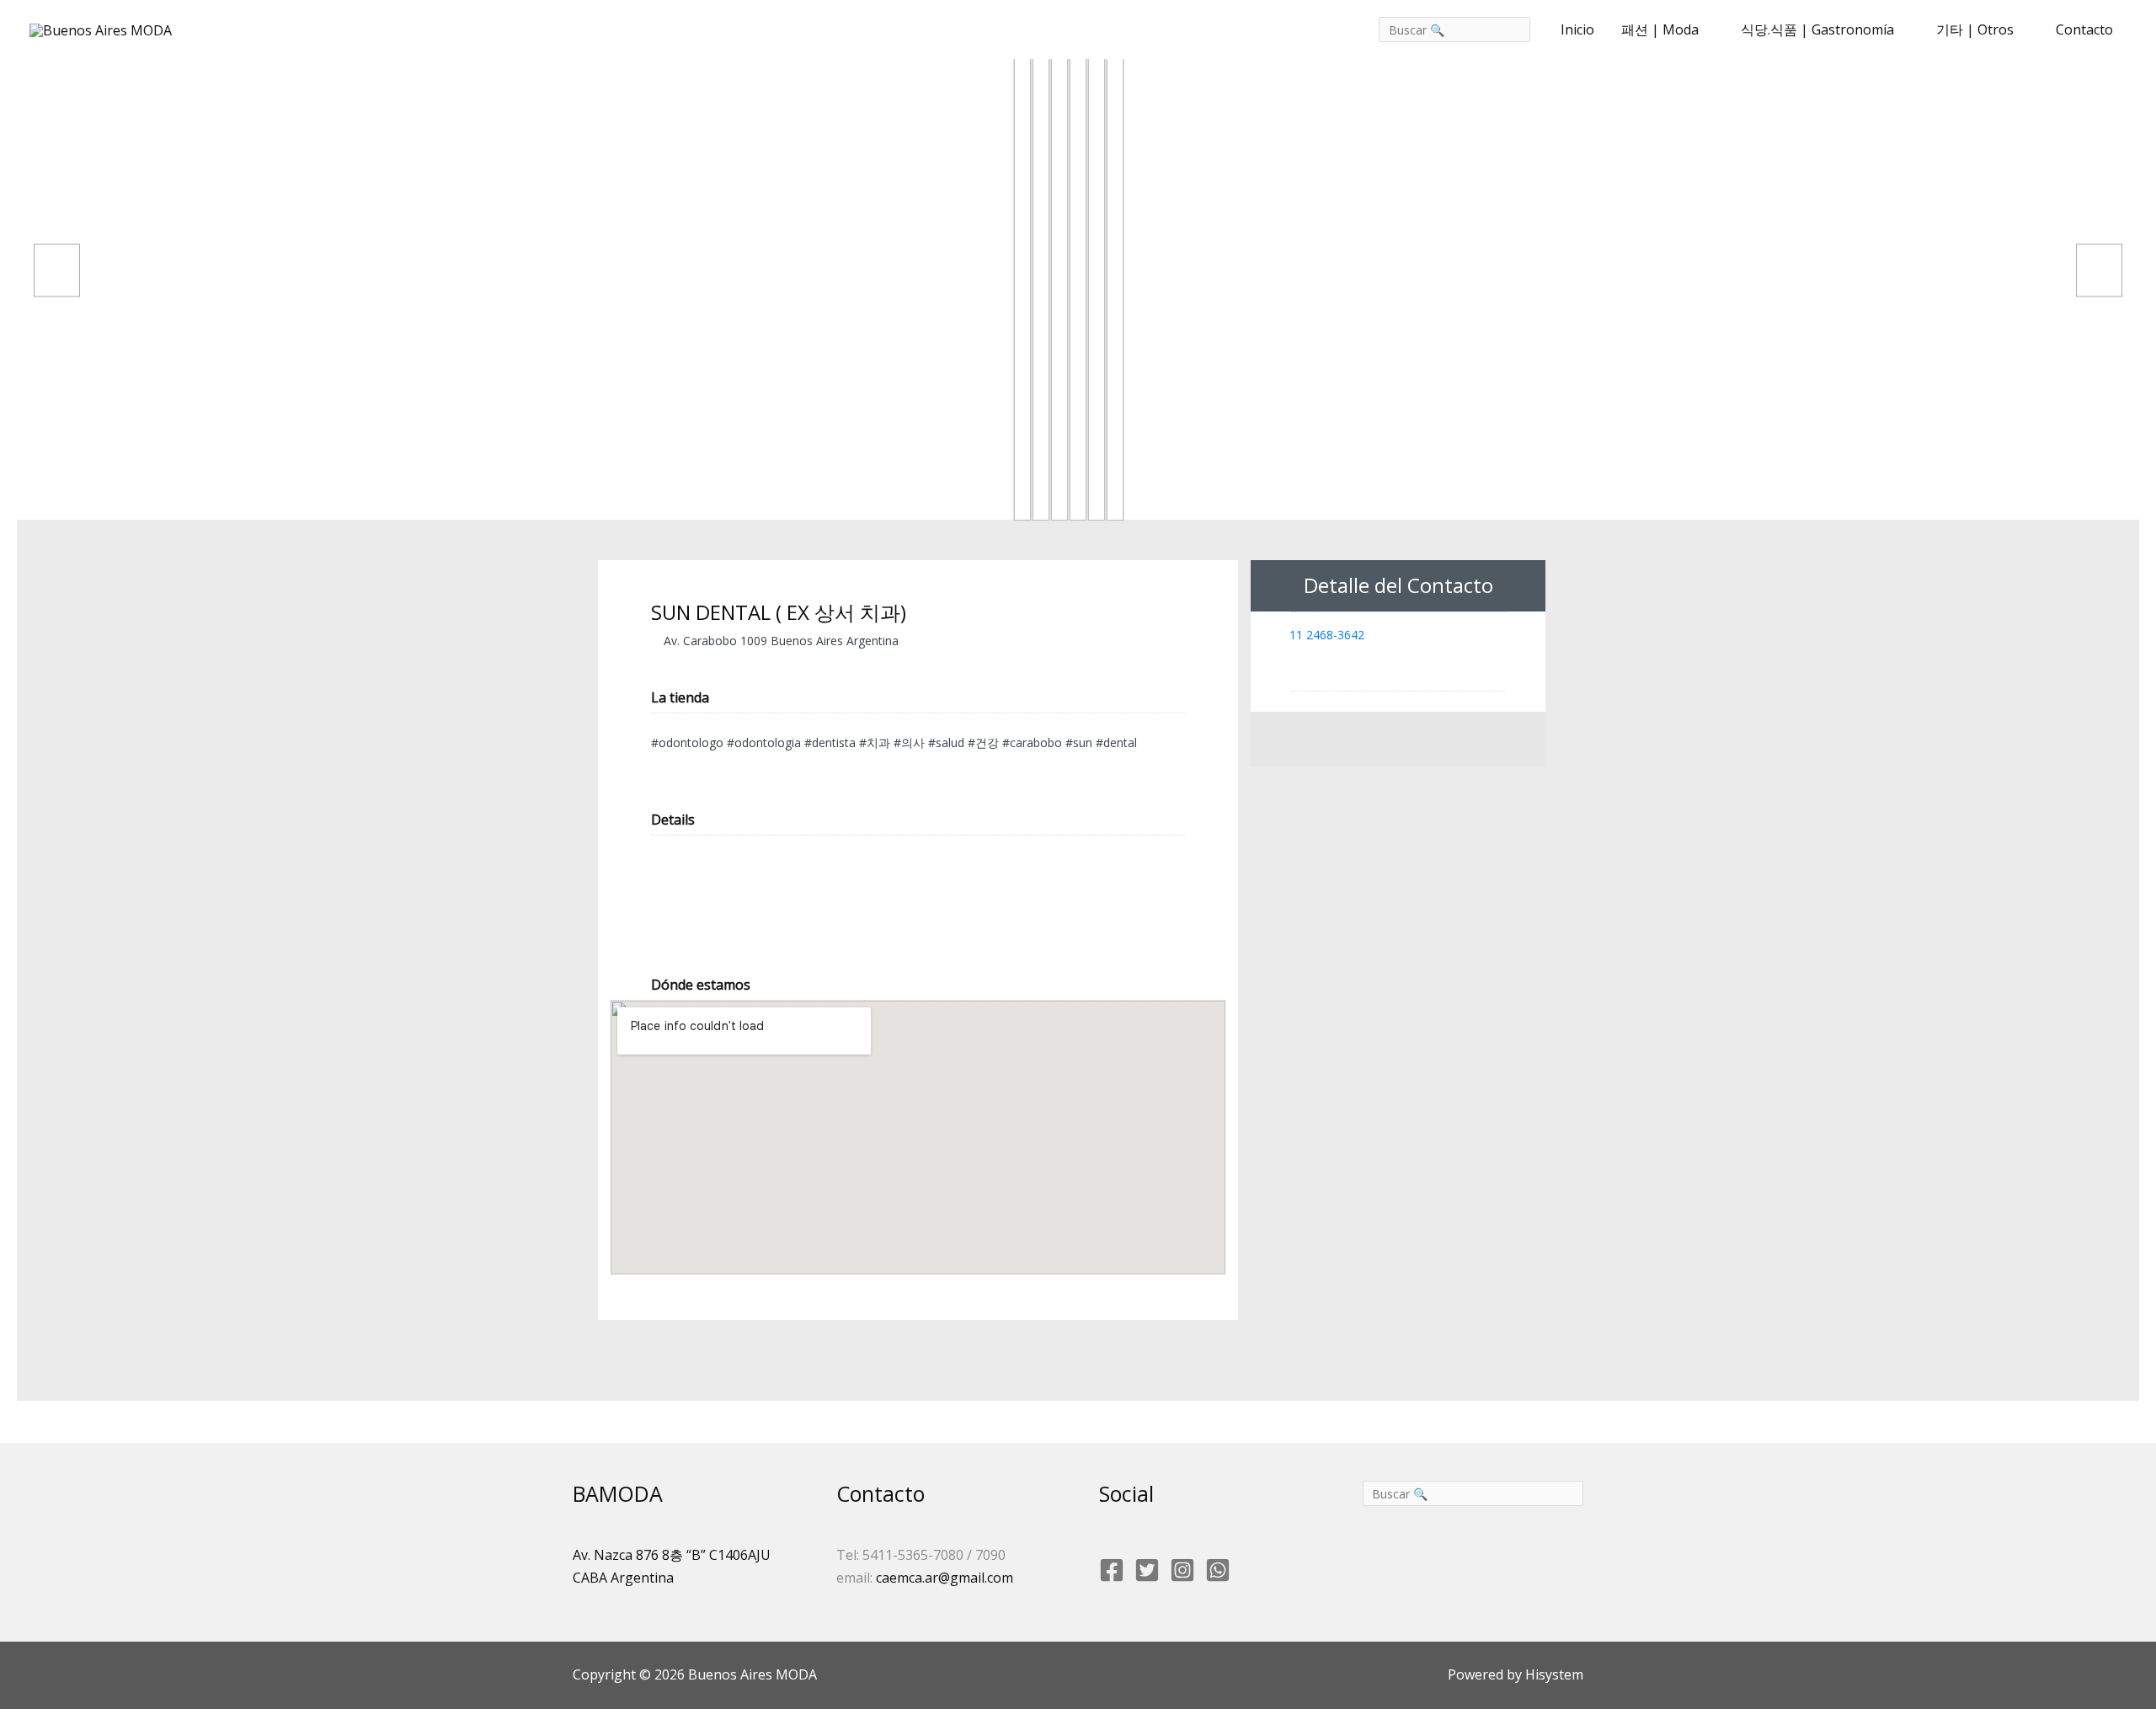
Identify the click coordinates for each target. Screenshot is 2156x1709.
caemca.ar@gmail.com (945, 1578)
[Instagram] (1182, 1570)
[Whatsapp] (1218, 1570)
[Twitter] (1147, 1570)
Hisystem (1553, 1674)
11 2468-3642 (1327, 635)
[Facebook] (1112, 1570)
